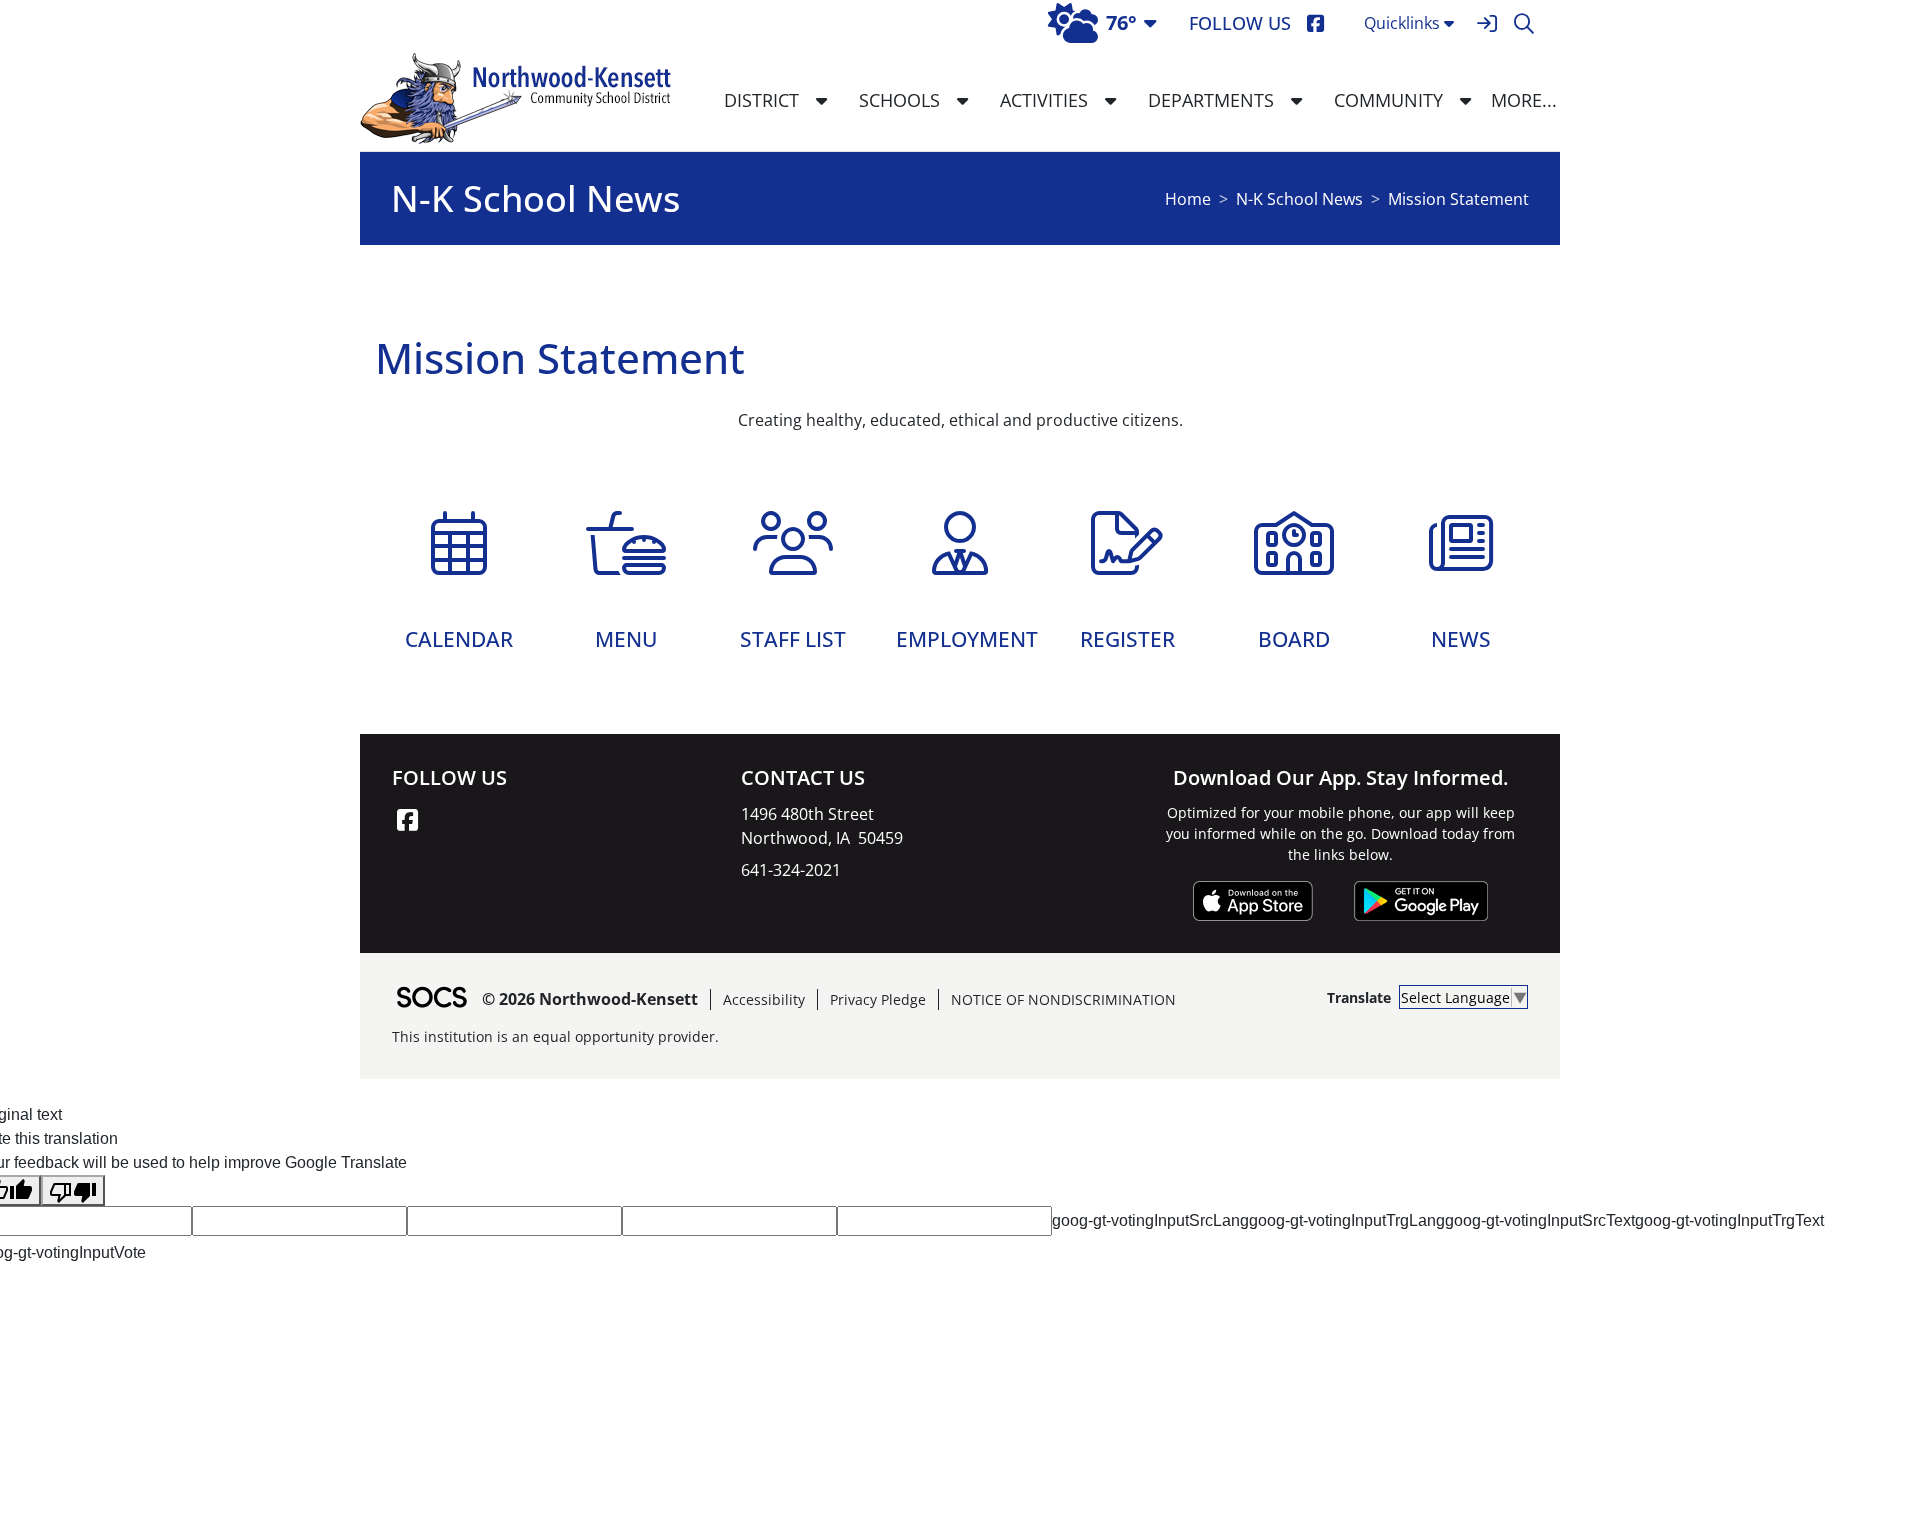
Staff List (793, 635)
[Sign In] (1486, 23)
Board (1294, 635)
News (1461, 635)
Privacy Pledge (878, 999)
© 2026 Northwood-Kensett (590, 999)
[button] (821, 100)
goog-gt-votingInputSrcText (1540, 1220)
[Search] (1523, 23)
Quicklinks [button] (1402, 23)
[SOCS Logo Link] (431, 999)
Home (1188, 199)
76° (1121, 22)
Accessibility (764, 999)
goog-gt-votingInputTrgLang (1347, 1220)
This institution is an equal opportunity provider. (555, 1036)
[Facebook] (1315, 23)
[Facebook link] (407, 820)
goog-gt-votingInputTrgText (1729, 1220)
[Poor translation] (73, 1190)
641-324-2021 (791, 870)
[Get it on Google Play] (1421, 901)
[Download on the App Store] (1253, 901)
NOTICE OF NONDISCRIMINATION (1063, 999)
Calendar (459, 635)
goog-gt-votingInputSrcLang (1150, 1220)
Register (1127, 635)
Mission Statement (1458, 199)
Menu (626, 635)
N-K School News (1299, 199)
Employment (967, 635)
